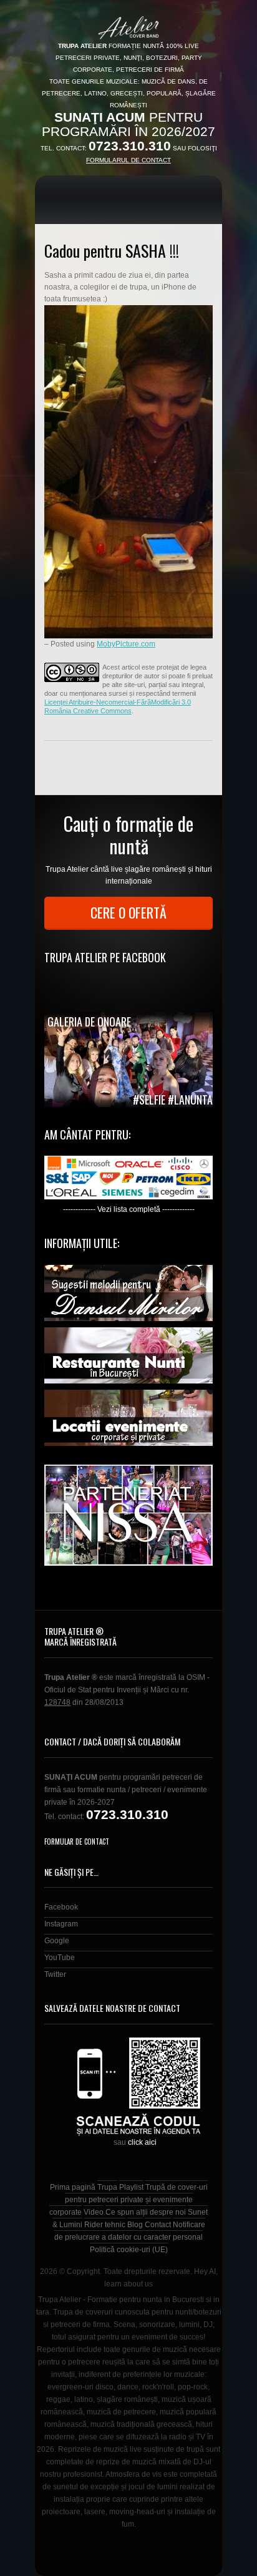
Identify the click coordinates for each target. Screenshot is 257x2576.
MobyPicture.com (126, 644)
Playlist (131, 2187)
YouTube (60, 1958)
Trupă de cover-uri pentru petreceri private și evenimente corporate (128, 2200)
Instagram (61, 1924)
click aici (142, 2142)
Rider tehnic (105, 2225)
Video (94, 2212)
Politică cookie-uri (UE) (129, 2250)
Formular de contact (77, 1842)
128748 (57, 1702)
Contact (158, 2225)
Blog (135, 2225)
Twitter (55, 1974)
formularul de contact (128, 160)
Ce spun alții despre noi (146, 2212)
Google (57, 1941)
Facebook (61, 1907)
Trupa (107, 2187)
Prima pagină (73, 2187)
